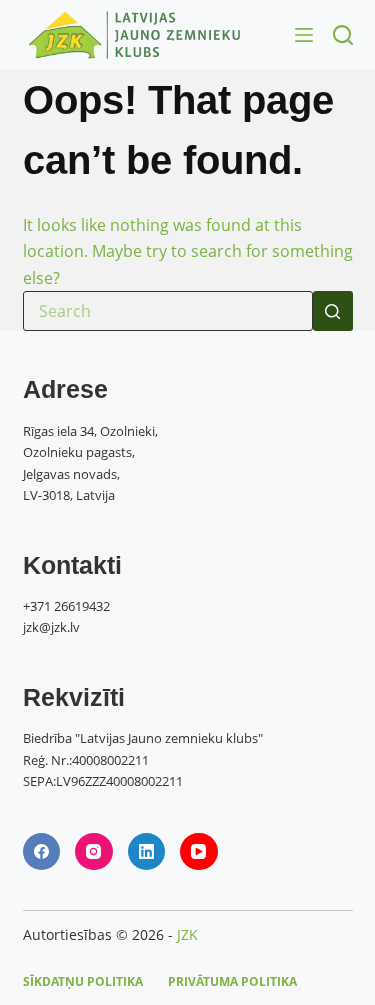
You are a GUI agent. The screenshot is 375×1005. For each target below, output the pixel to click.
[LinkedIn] (147, 852)
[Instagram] (94, 852)
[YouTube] (199, 852)
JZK (187, 934)
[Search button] (333, 311)
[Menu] (304, 35)
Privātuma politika (232, 982)
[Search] (343, 35)
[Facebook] (42, 852)
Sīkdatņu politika (83, 982)
